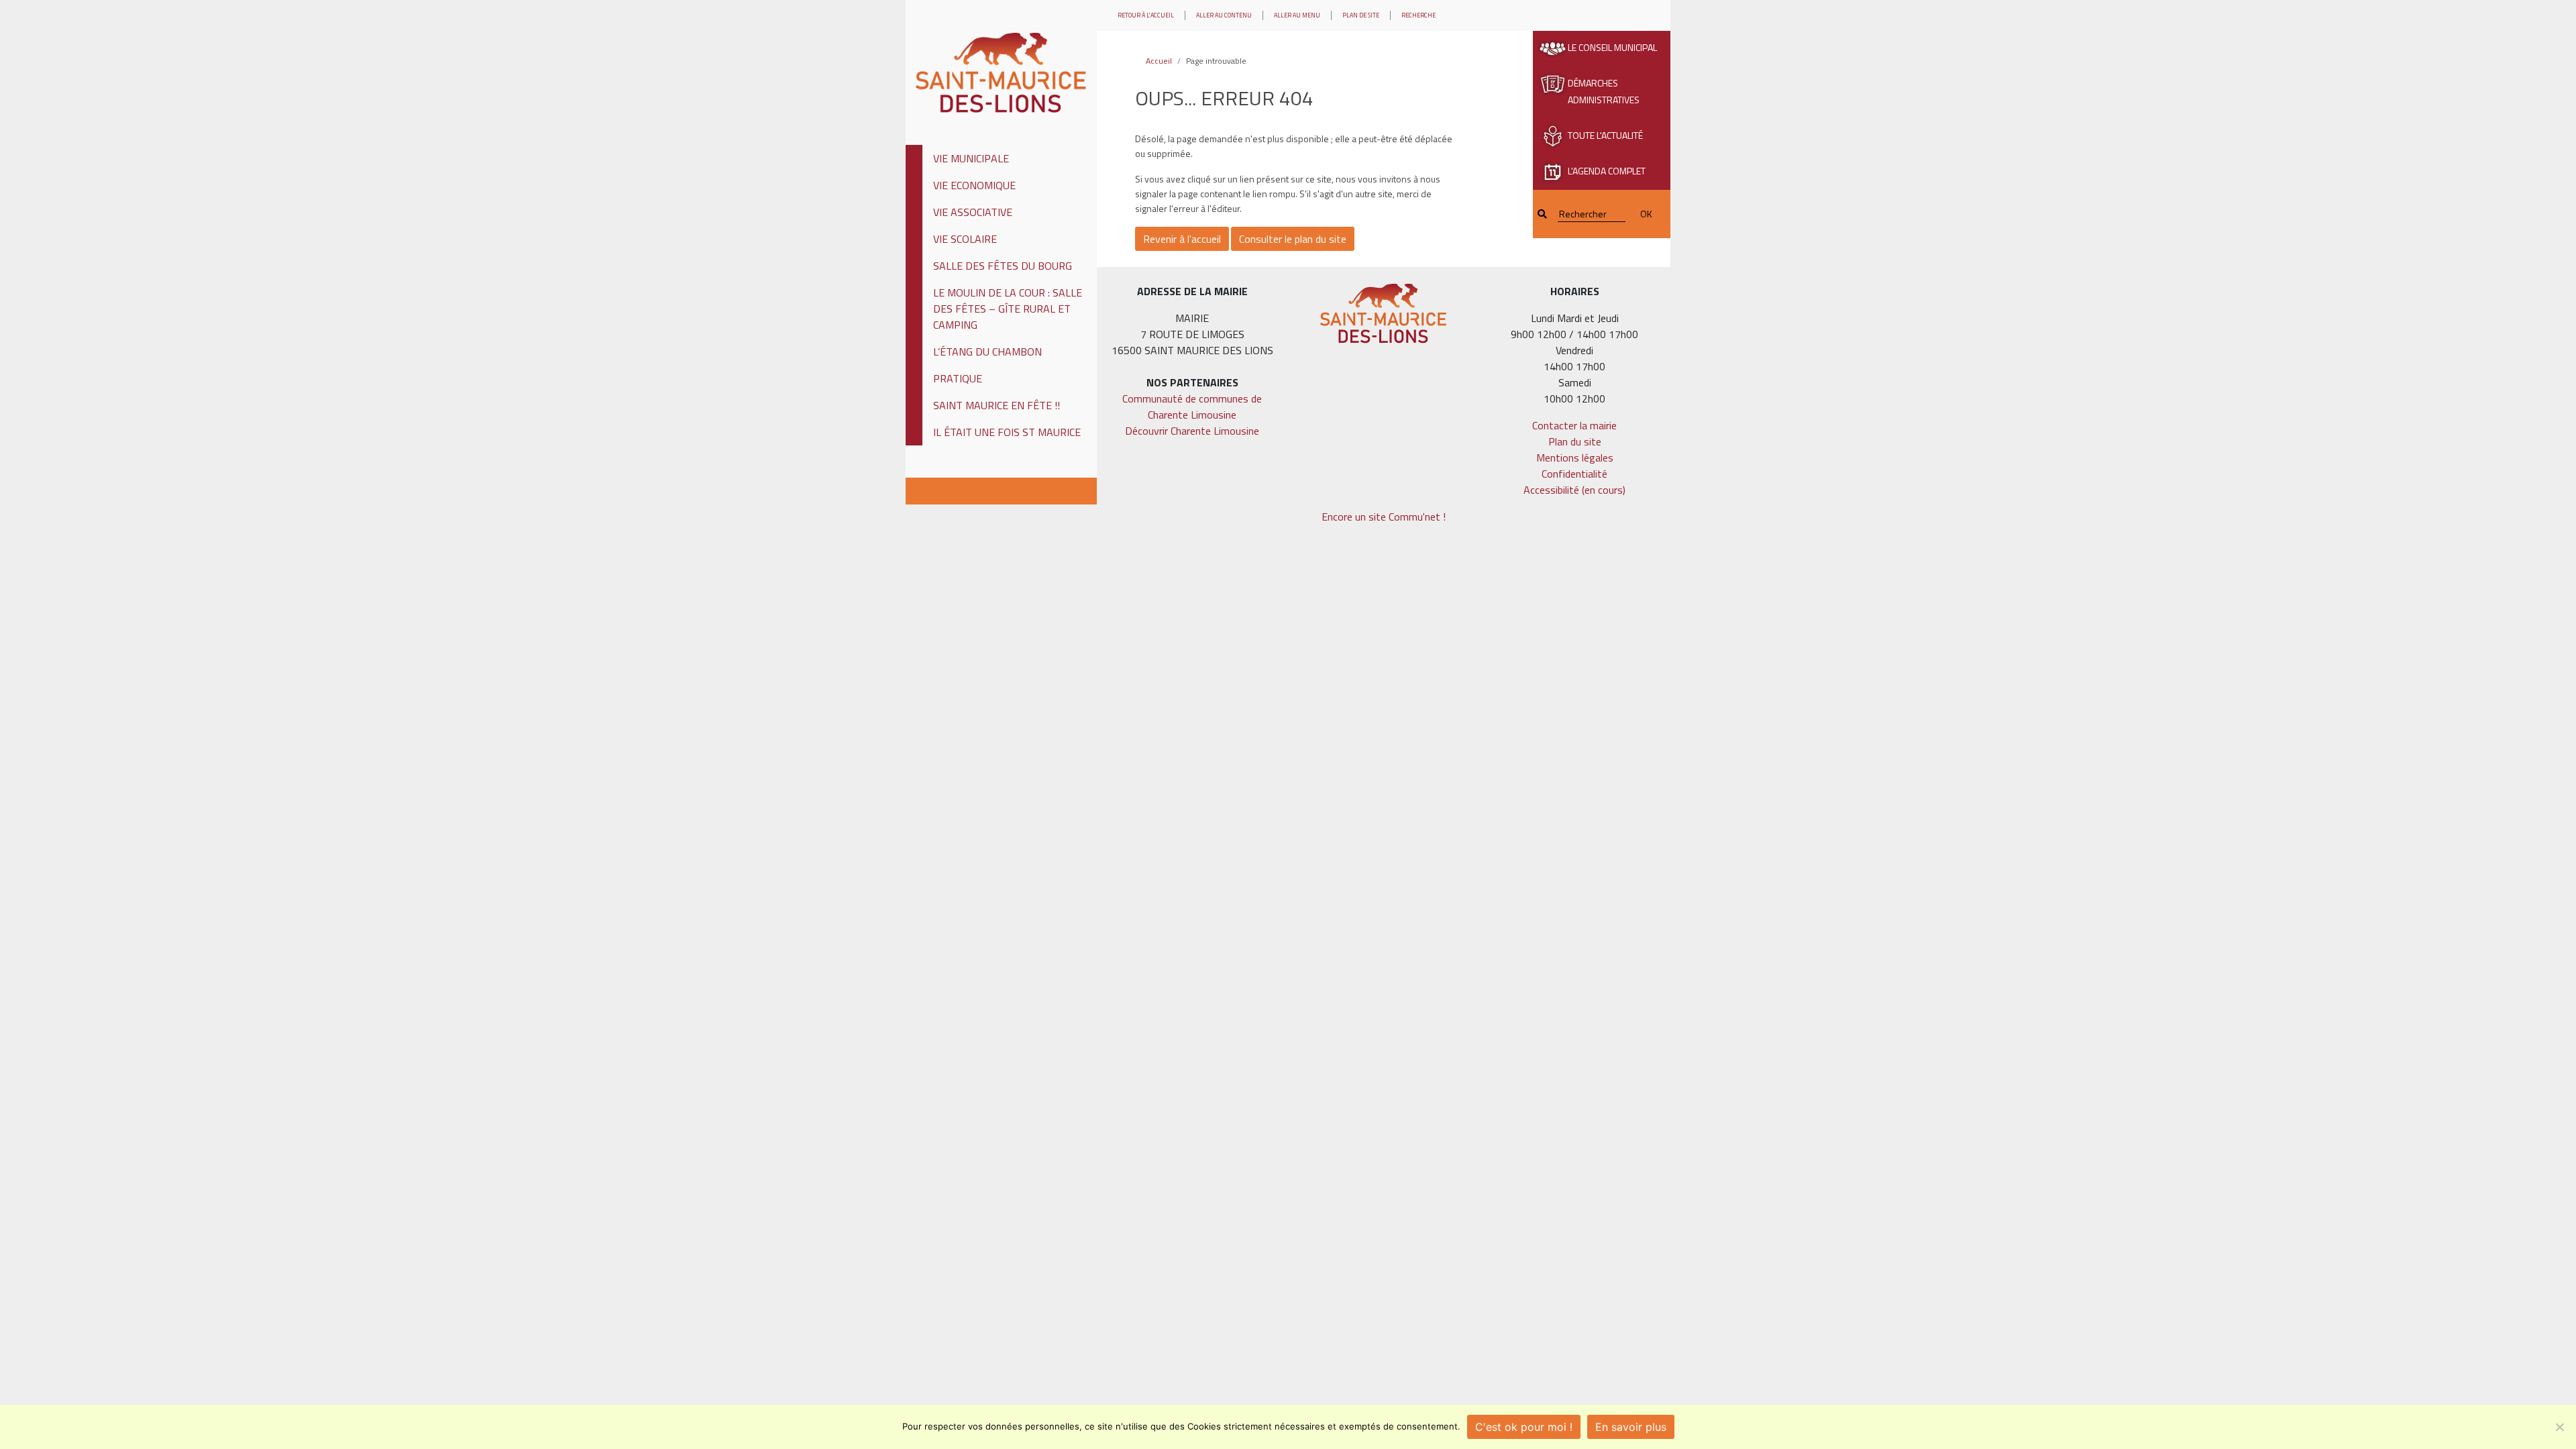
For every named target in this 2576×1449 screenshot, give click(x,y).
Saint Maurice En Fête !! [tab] (997, 405)
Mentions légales (1575, 458)
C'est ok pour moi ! (1524, 1427)
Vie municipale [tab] (971, 158)
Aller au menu (1297, 15)
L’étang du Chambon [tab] (987, 352)
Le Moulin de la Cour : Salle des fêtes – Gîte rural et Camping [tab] (1008, 309)
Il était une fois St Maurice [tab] (1007, 432)
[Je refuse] (2559, 1427)
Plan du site (1575, 441)
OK (1646, 214)
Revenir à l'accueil (1182, 239)
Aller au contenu (1224, 15)
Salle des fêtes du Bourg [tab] (1003, 266)
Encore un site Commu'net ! (1384, 517)
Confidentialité (1574, 474)
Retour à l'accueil (1146, 15)
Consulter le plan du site (1293, 239)
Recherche (1418, 15)
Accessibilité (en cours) (1574, 490)
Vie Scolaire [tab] (965, 239)
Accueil (1159, 61)
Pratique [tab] (958, 378)
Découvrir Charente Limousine (1192, 431)
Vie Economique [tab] (974, 185)
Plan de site (1361, 15)
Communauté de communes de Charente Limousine (1192, 407)
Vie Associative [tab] (973, 212)
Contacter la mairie (1574, 425)
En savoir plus (1631, 1427)
